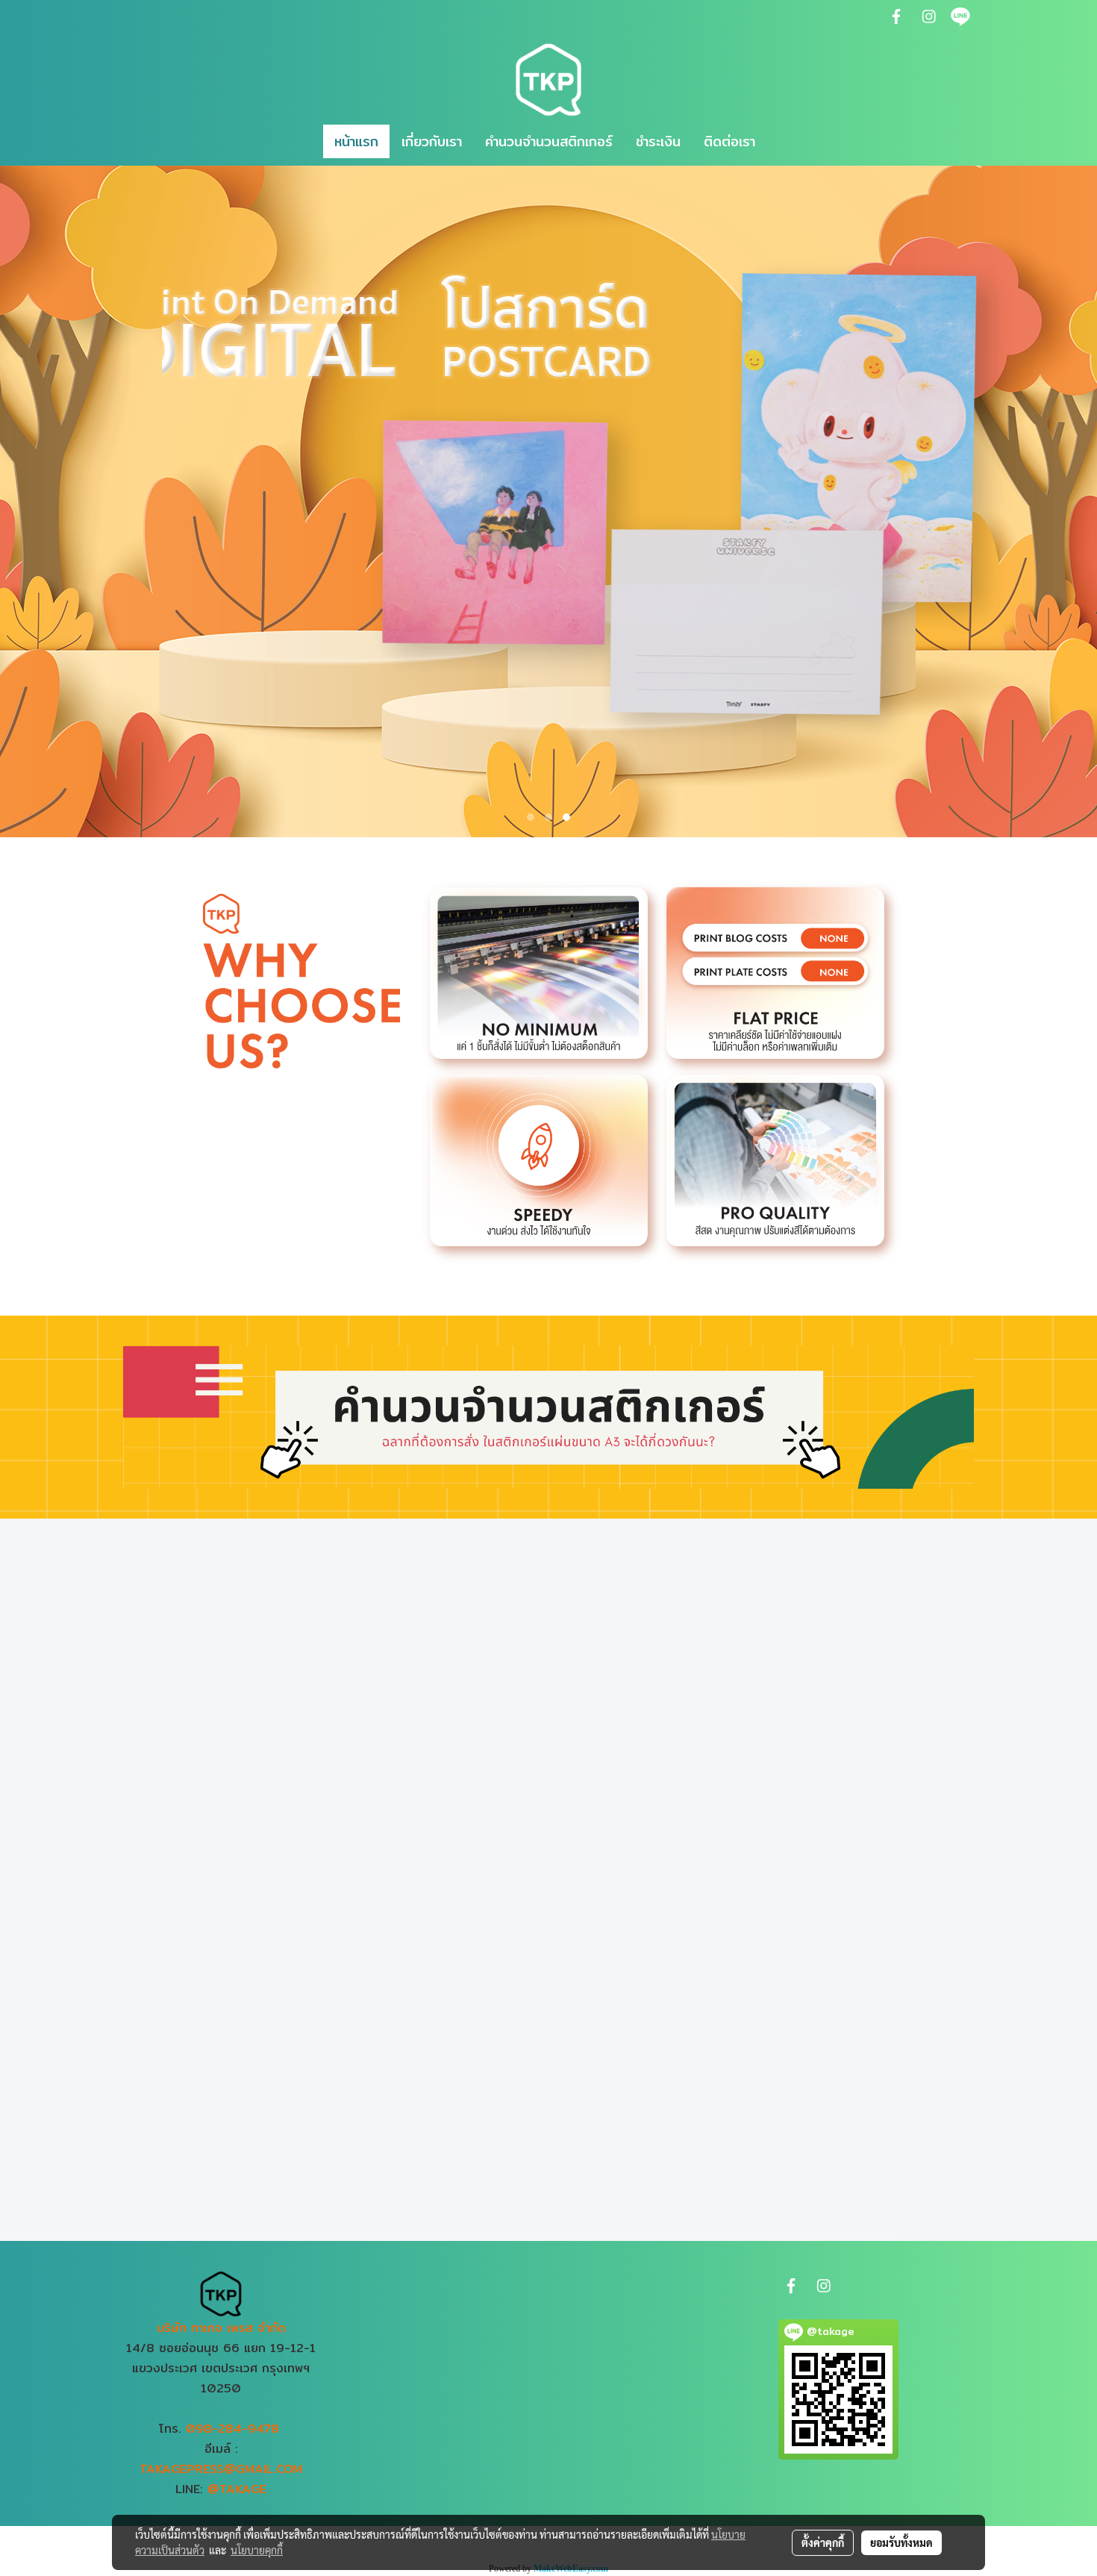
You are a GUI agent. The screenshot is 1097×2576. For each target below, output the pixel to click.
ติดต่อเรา (729, 141)
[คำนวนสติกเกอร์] (548, 1416)
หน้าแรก (356, 141)
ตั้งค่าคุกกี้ (823, 2542)
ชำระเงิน (658, 141)
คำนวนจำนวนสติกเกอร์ (549, 141)
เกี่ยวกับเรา (432, 141)
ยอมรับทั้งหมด (901, 2542)
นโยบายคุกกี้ (257, 2550)
